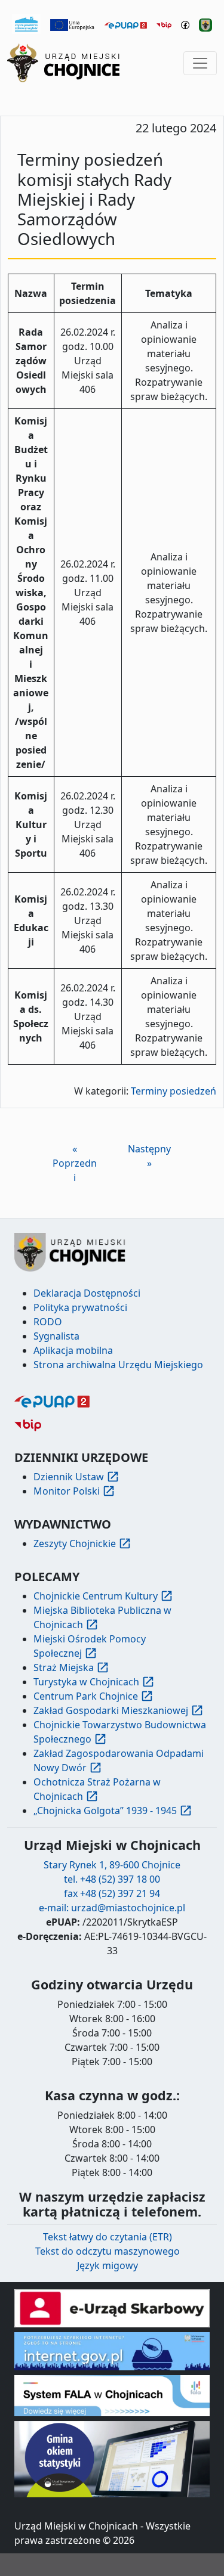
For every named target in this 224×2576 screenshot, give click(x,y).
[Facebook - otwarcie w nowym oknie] (185, 24)
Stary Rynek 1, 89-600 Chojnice (112, 1865)
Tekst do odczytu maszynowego (108, 2251)
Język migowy (108, 2265)
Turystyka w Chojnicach (86, 1682)
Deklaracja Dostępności (87, 1293)
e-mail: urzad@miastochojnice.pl (112, 1908)
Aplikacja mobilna (73, 1350)
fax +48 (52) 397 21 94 (112, 1893)
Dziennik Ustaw (69, 1477)
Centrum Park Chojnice (86, 1696)
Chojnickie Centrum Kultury (96, 1596)
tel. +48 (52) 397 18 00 (112, 1879)
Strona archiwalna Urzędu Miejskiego (118, 1365)
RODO (48, 1322)
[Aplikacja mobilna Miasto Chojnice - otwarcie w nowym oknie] (205, 24)
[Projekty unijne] (73, 24)
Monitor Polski (67, 1491)
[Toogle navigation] (200, 63)
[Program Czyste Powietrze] (26, 23)
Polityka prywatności (80, 1307)
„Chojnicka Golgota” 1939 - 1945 (105, 1811)
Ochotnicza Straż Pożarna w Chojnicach (97, 1789)
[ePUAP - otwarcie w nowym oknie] (125, 24)
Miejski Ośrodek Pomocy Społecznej (90, 1646)
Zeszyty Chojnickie (75, 1543)
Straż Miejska (64, 1667)
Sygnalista (56, 1336)
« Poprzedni (75, 1163)
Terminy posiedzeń (174, 1091)
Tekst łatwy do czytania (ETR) (108, 2237)
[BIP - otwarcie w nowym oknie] (164, 24)
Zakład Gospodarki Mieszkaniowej (111, 1710)
